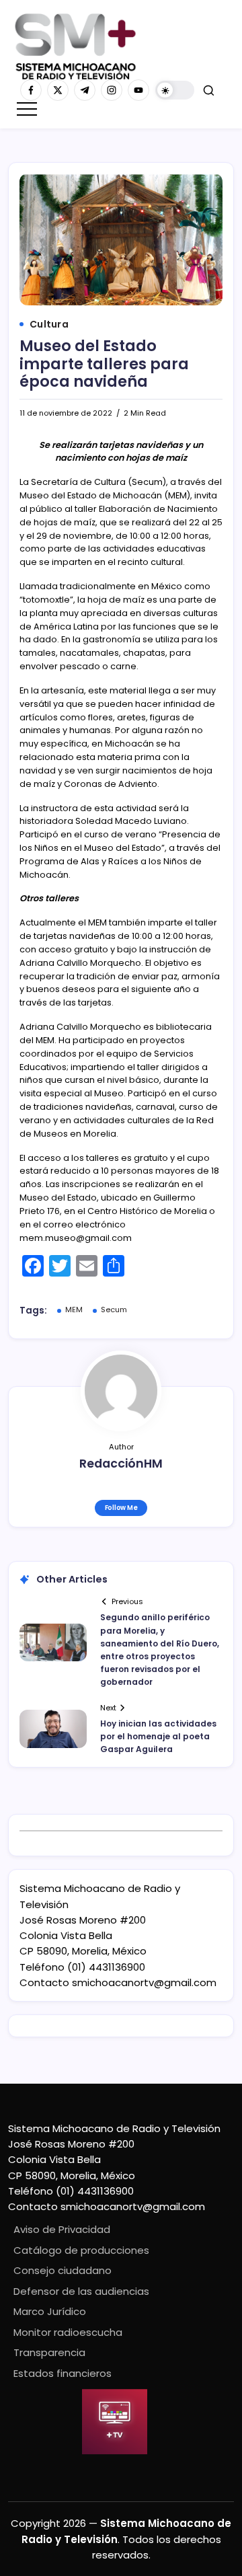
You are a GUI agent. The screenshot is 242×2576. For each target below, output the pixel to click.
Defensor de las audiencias (81, 2291)
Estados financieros (63, 2373)
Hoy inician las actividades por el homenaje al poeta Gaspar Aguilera (158, 1736)
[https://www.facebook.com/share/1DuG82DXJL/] (31, 90)
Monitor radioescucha (68, 2332)
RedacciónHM (121, 1464)
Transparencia (49, 2352)
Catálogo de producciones (81, 2250)
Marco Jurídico (50, 2311)
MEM (74, 1310)
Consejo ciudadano (63, 2270)
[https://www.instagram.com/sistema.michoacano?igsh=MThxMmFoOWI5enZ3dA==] (112, 90)
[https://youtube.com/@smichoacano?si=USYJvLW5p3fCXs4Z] (138, 90)
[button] (175, 90)
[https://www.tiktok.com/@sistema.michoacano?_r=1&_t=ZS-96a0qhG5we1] (85, 90)
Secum (114, 1310)
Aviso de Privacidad (62, 2229)
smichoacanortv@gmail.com (144, 1982)
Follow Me (121, 1508)
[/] (58, 90)
